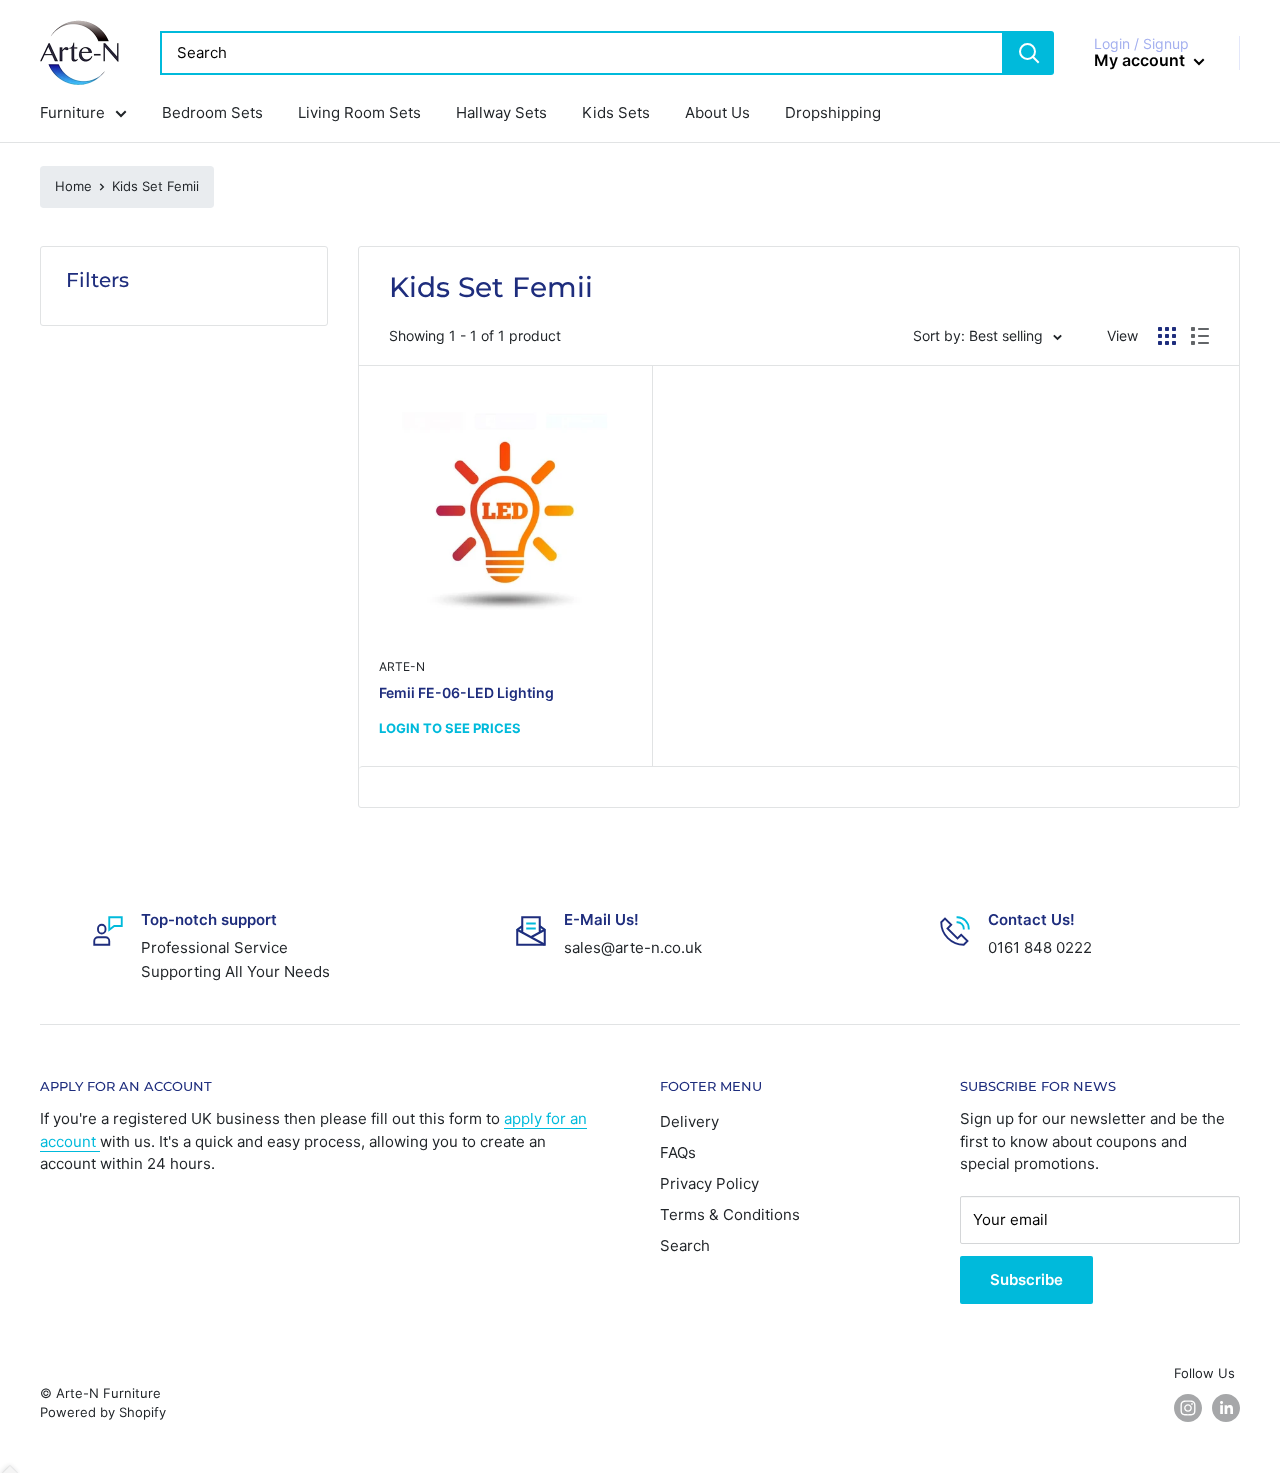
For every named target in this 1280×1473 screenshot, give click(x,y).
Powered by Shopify (103, 1412)
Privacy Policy (709, 1183)
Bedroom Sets (212, 112)
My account (1141, 60)
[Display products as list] (1200, 336)
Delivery (689, 1121)
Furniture (72, 112)
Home (73, 186)
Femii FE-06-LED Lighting (466, 692)
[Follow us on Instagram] (1188, 1408)
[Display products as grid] (1167, 336)
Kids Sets (616, 112)
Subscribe (1026, 1279)
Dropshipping (833, 112)
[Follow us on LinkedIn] (1226, 1408)
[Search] (1029, 53)
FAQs (678, 1152)
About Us (717, 112)
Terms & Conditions (730, 1214)
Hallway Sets (501, 112)
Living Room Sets (359, 112)
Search (685, 1245)
